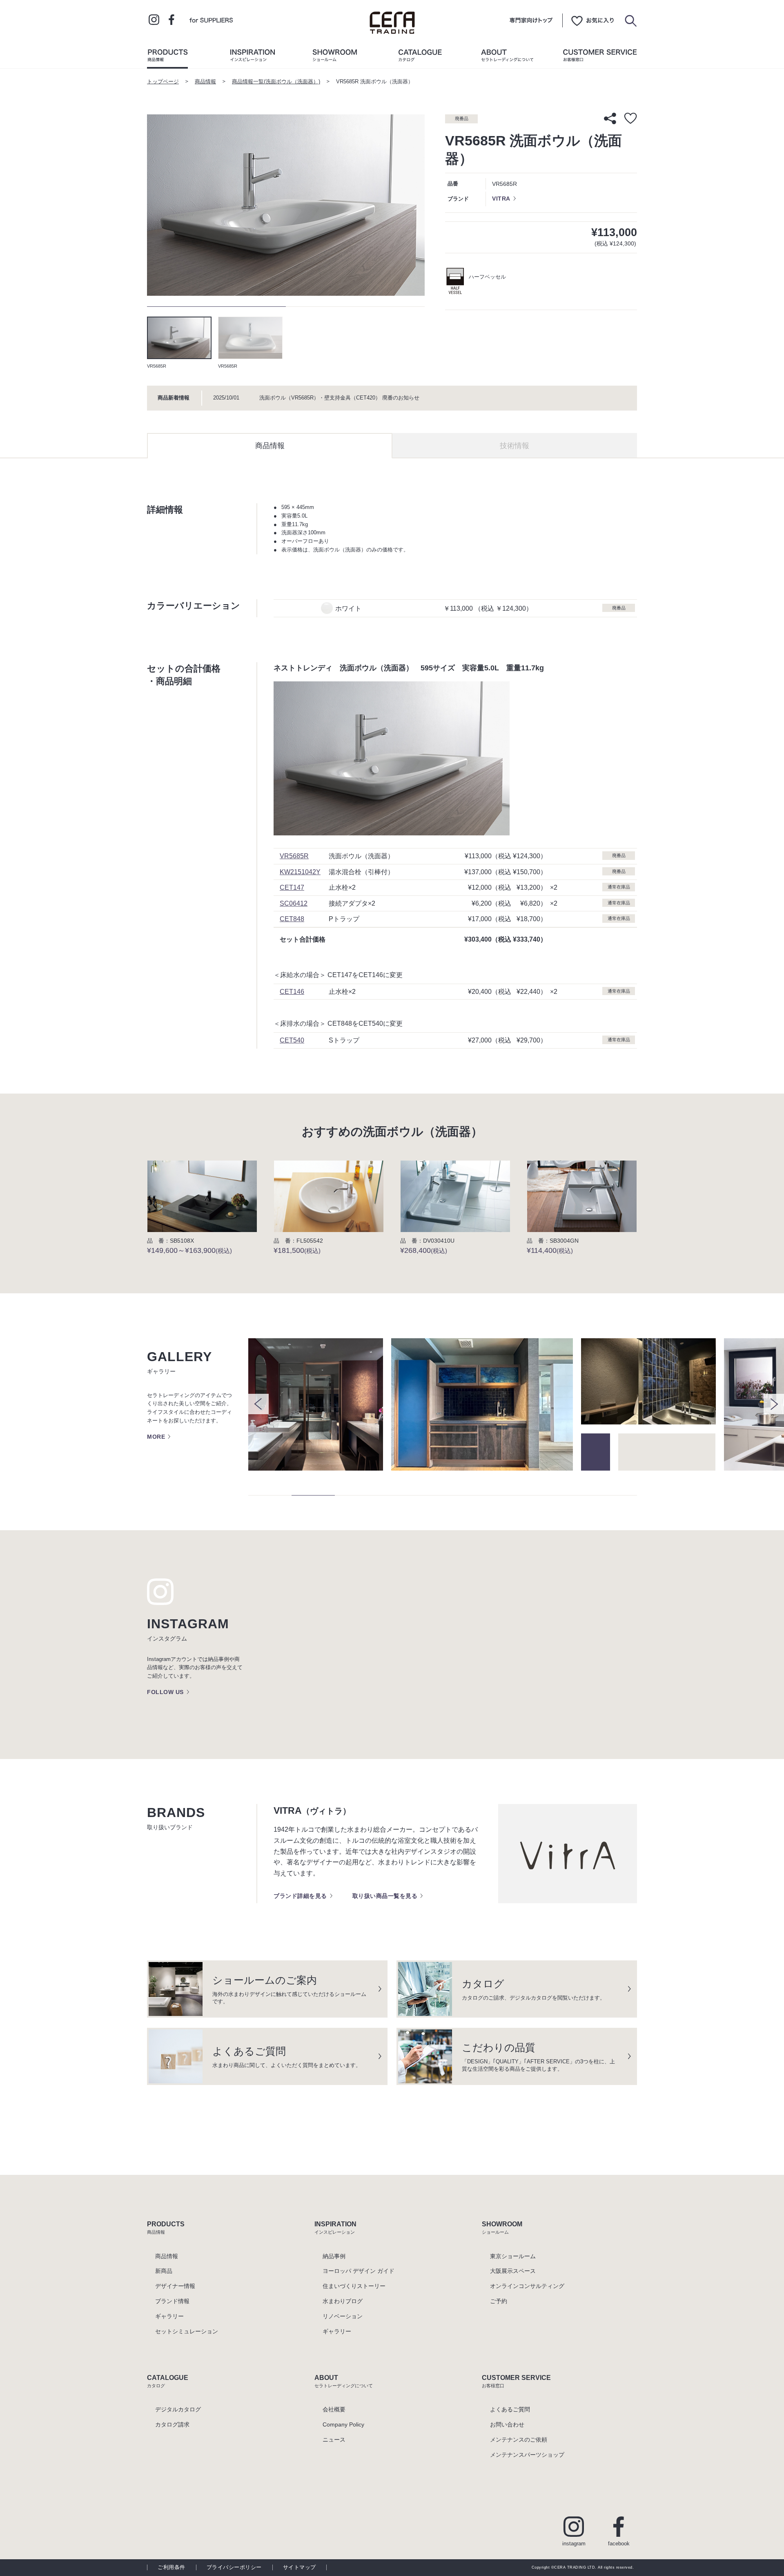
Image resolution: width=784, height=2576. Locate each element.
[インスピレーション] (252, 57)
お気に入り (592, 20)
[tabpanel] (286, 205)
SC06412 (294, 903)
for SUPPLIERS (211, 20)
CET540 (292, 1040)
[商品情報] (167, 57)
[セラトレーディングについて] (507, 57)
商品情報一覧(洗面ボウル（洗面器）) (276, 82)
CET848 (292, 919)
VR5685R (294, 856)
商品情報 (205, 82)
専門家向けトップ (531, 20)
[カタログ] (420, 57)
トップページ (163, 82)
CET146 (292, 991)
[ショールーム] (335, 57)
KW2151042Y (300, 872)
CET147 (292, 887)
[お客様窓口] (600, 57)
